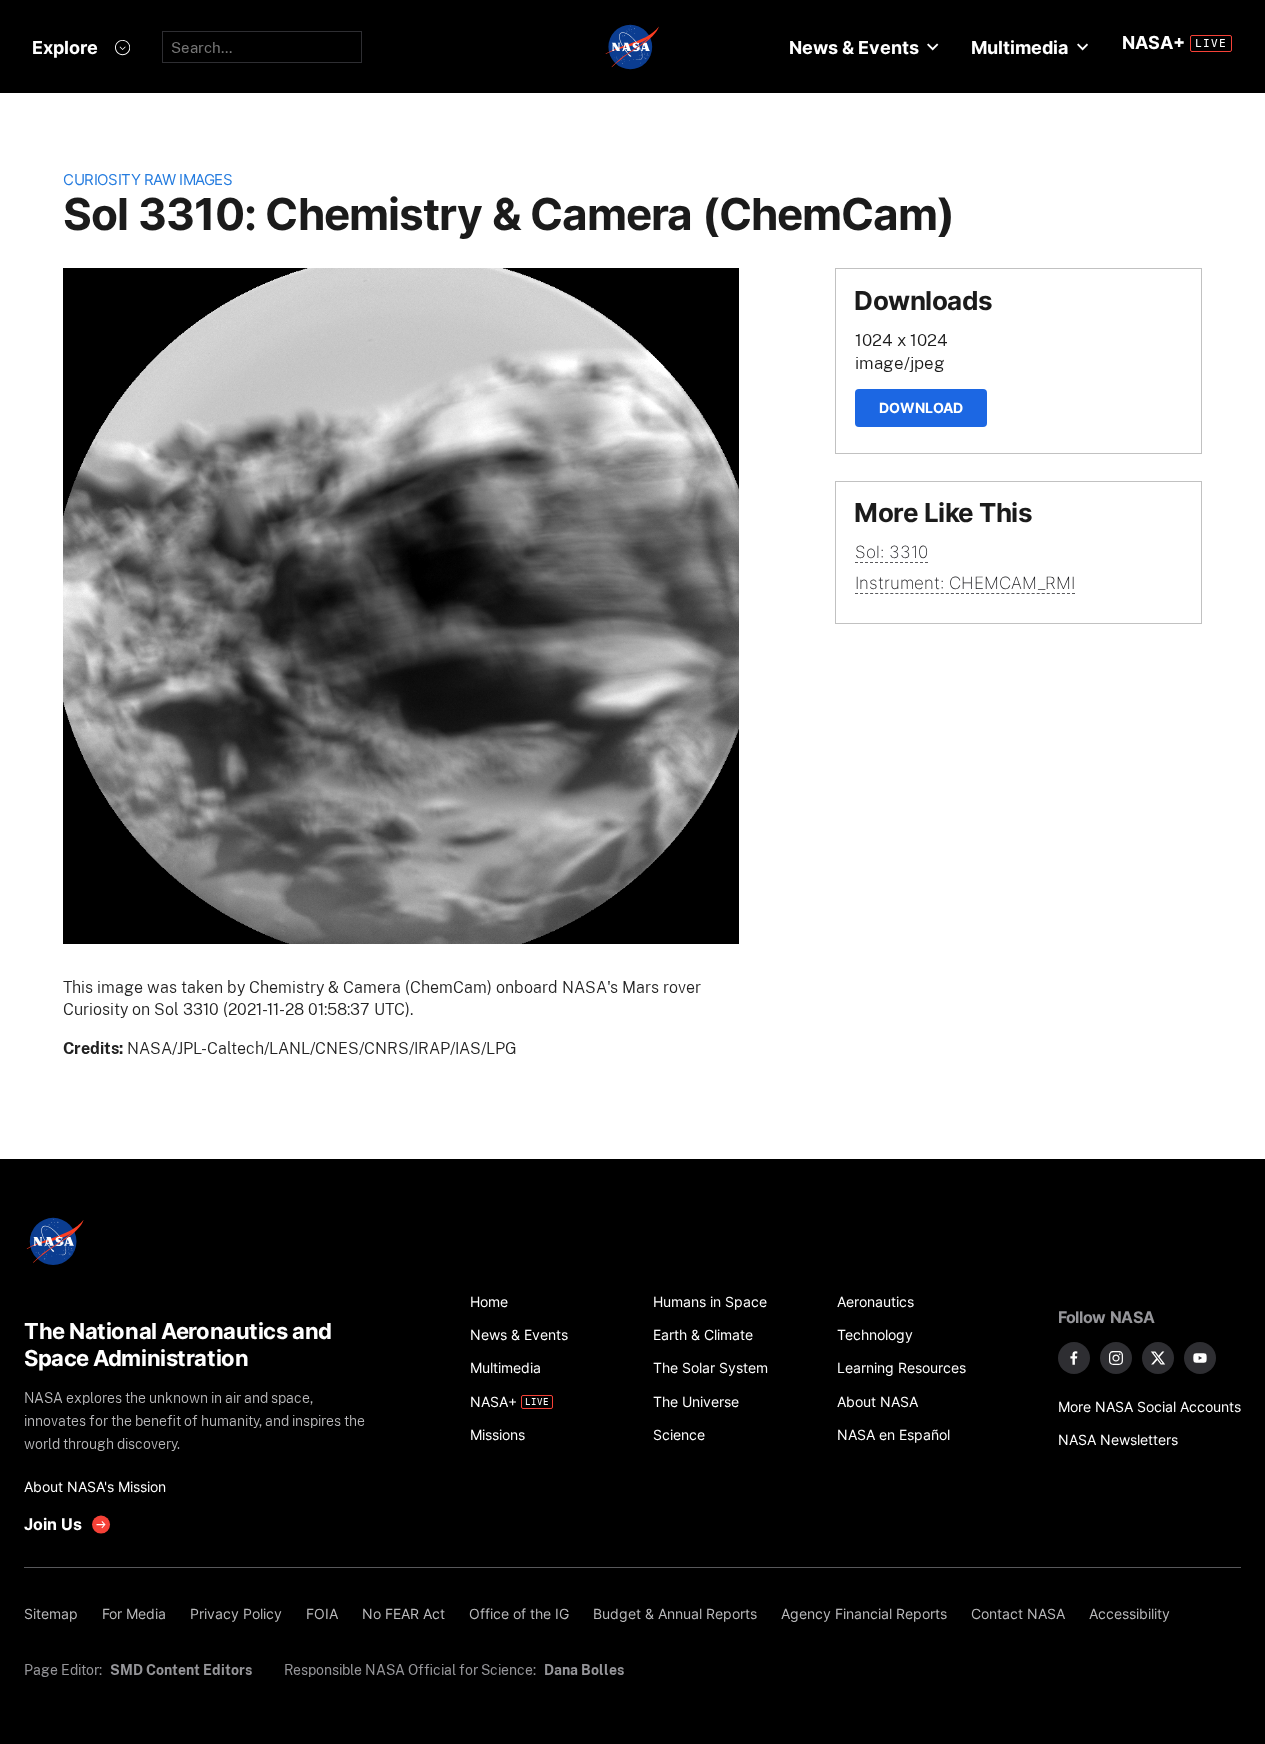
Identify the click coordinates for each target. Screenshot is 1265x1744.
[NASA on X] (1158, 1358)
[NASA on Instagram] (1116, 1358)
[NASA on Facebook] (1074, 1358)
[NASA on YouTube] (1200, 1358)
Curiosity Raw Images (147, 179)
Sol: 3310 (891, 552)
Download (921, 407)
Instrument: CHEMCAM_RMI (965, 583)
